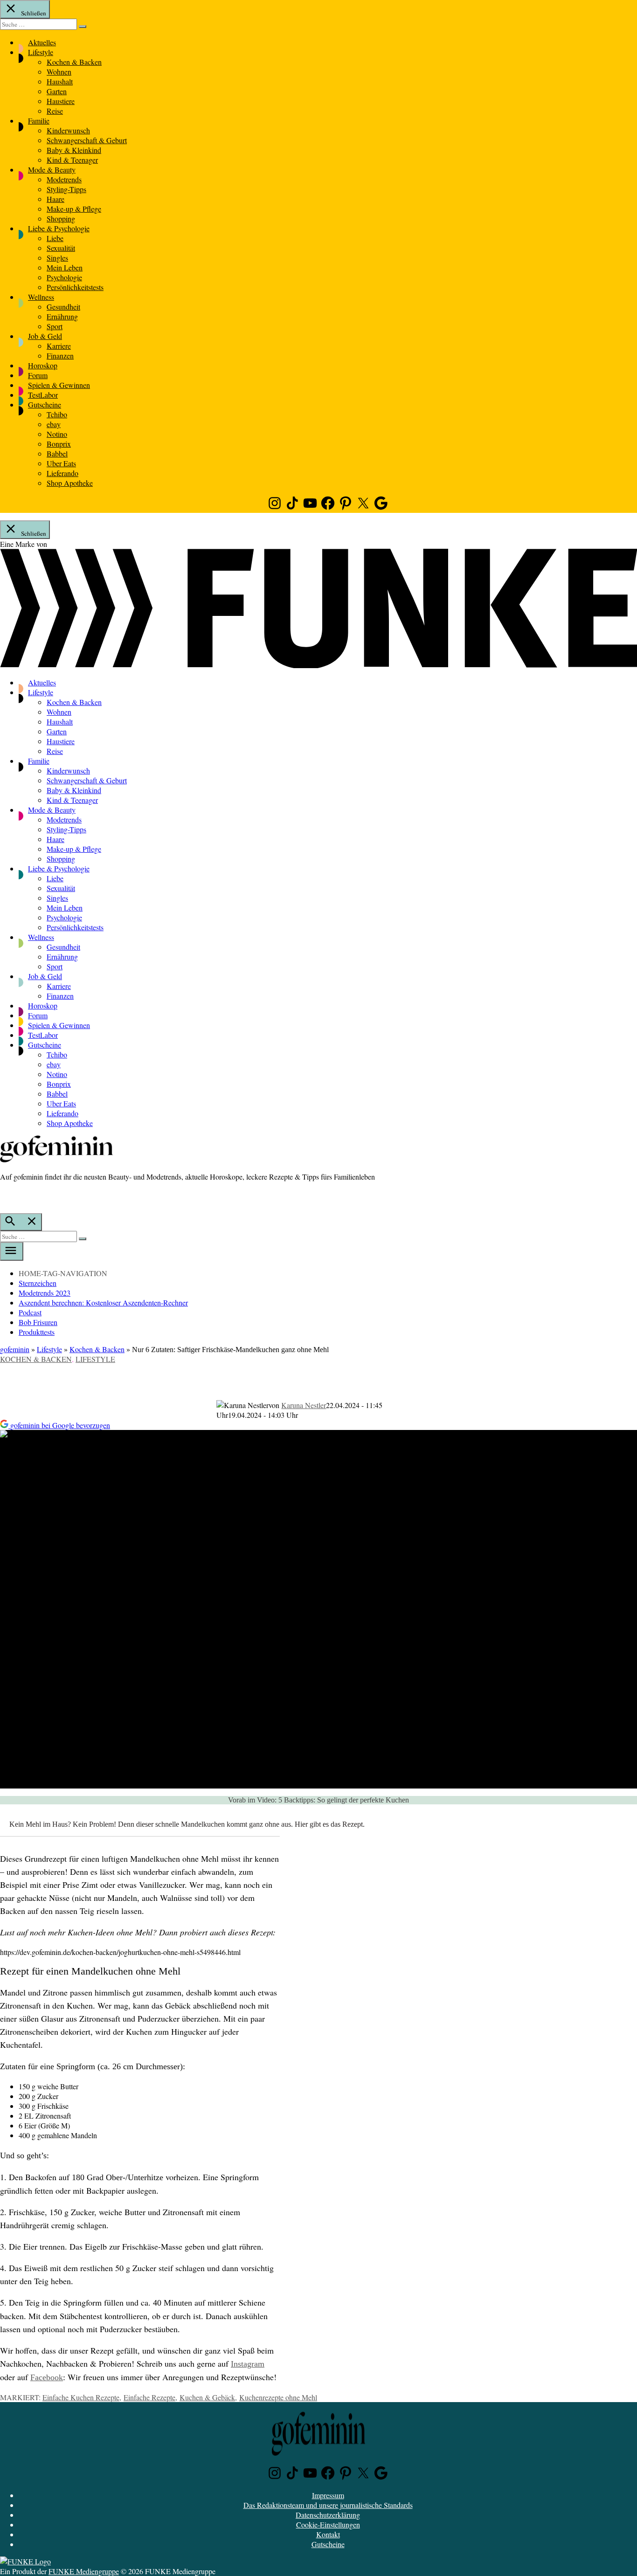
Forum (38, 375)
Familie (39, 121)
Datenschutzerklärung (328, 2515)
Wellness (41, 297)
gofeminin (15, 1349)
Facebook (47, 2377)
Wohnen (59, 72)
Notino (57, 434)
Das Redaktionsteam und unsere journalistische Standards (328, 2505)
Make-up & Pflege (74, 209)
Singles (57, 258)
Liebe (55, 238)
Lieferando (62, 473)
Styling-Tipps (66, 189)
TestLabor (43, 395)
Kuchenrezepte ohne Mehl (278, 2397)
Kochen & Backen (74, 62)
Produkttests (37, 1332)
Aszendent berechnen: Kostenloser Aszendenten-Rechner (103, 1302)
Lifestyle (41, 52)
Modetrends (64, 179)
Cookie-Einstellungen (328, 2524)
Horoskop (43, 365)
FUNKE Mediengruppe (84, 2571)
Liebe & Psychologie (59, 228)
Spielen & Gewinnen (59, 385)
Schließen (33, 13)
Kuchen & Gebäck (207, 2397)
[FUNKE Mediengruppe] (25, 2561)
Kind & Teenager (72, 160)
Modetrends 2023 (45, 1293)
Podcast (30, 1312)
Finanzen (60, 356)
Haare (55, 199)
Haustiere (61, 101)
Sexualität (61, 248)
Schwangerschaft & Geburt (87, 140)
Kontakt (328, 2534)
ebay (54, 424)
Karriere (59, 346)
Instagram (248, 2364)
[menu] (12, 1251)
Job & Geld (45, 336)
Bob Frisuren (38, 1322)
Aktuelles (42, 42)
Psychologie (64, 277)
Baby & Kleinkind (74, 150)
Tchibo (57, 414)
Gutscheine (45, 404)
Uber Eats (61, 463)
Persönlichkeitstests (75, 287)
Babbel (57, 453)
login (5, 1196)
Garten (57, 91)
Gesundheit (63, 307)
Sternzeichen (38, 1283)
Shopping (61, 218)
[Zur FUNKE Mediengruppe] (318, 665)
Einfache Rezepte (149, 2397)
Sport (55, 326)
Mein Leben (65, 267)
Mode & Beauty (52, 169)
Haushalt (60, 81)
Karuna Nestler (304, 1405)
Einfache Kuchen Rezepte (81, 2397)
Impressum (328, 2495)
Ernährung (62, 316)
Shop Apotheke (70, 483)
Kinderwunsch (68, 130)
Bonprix (59, 444)
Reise (55, 111)
